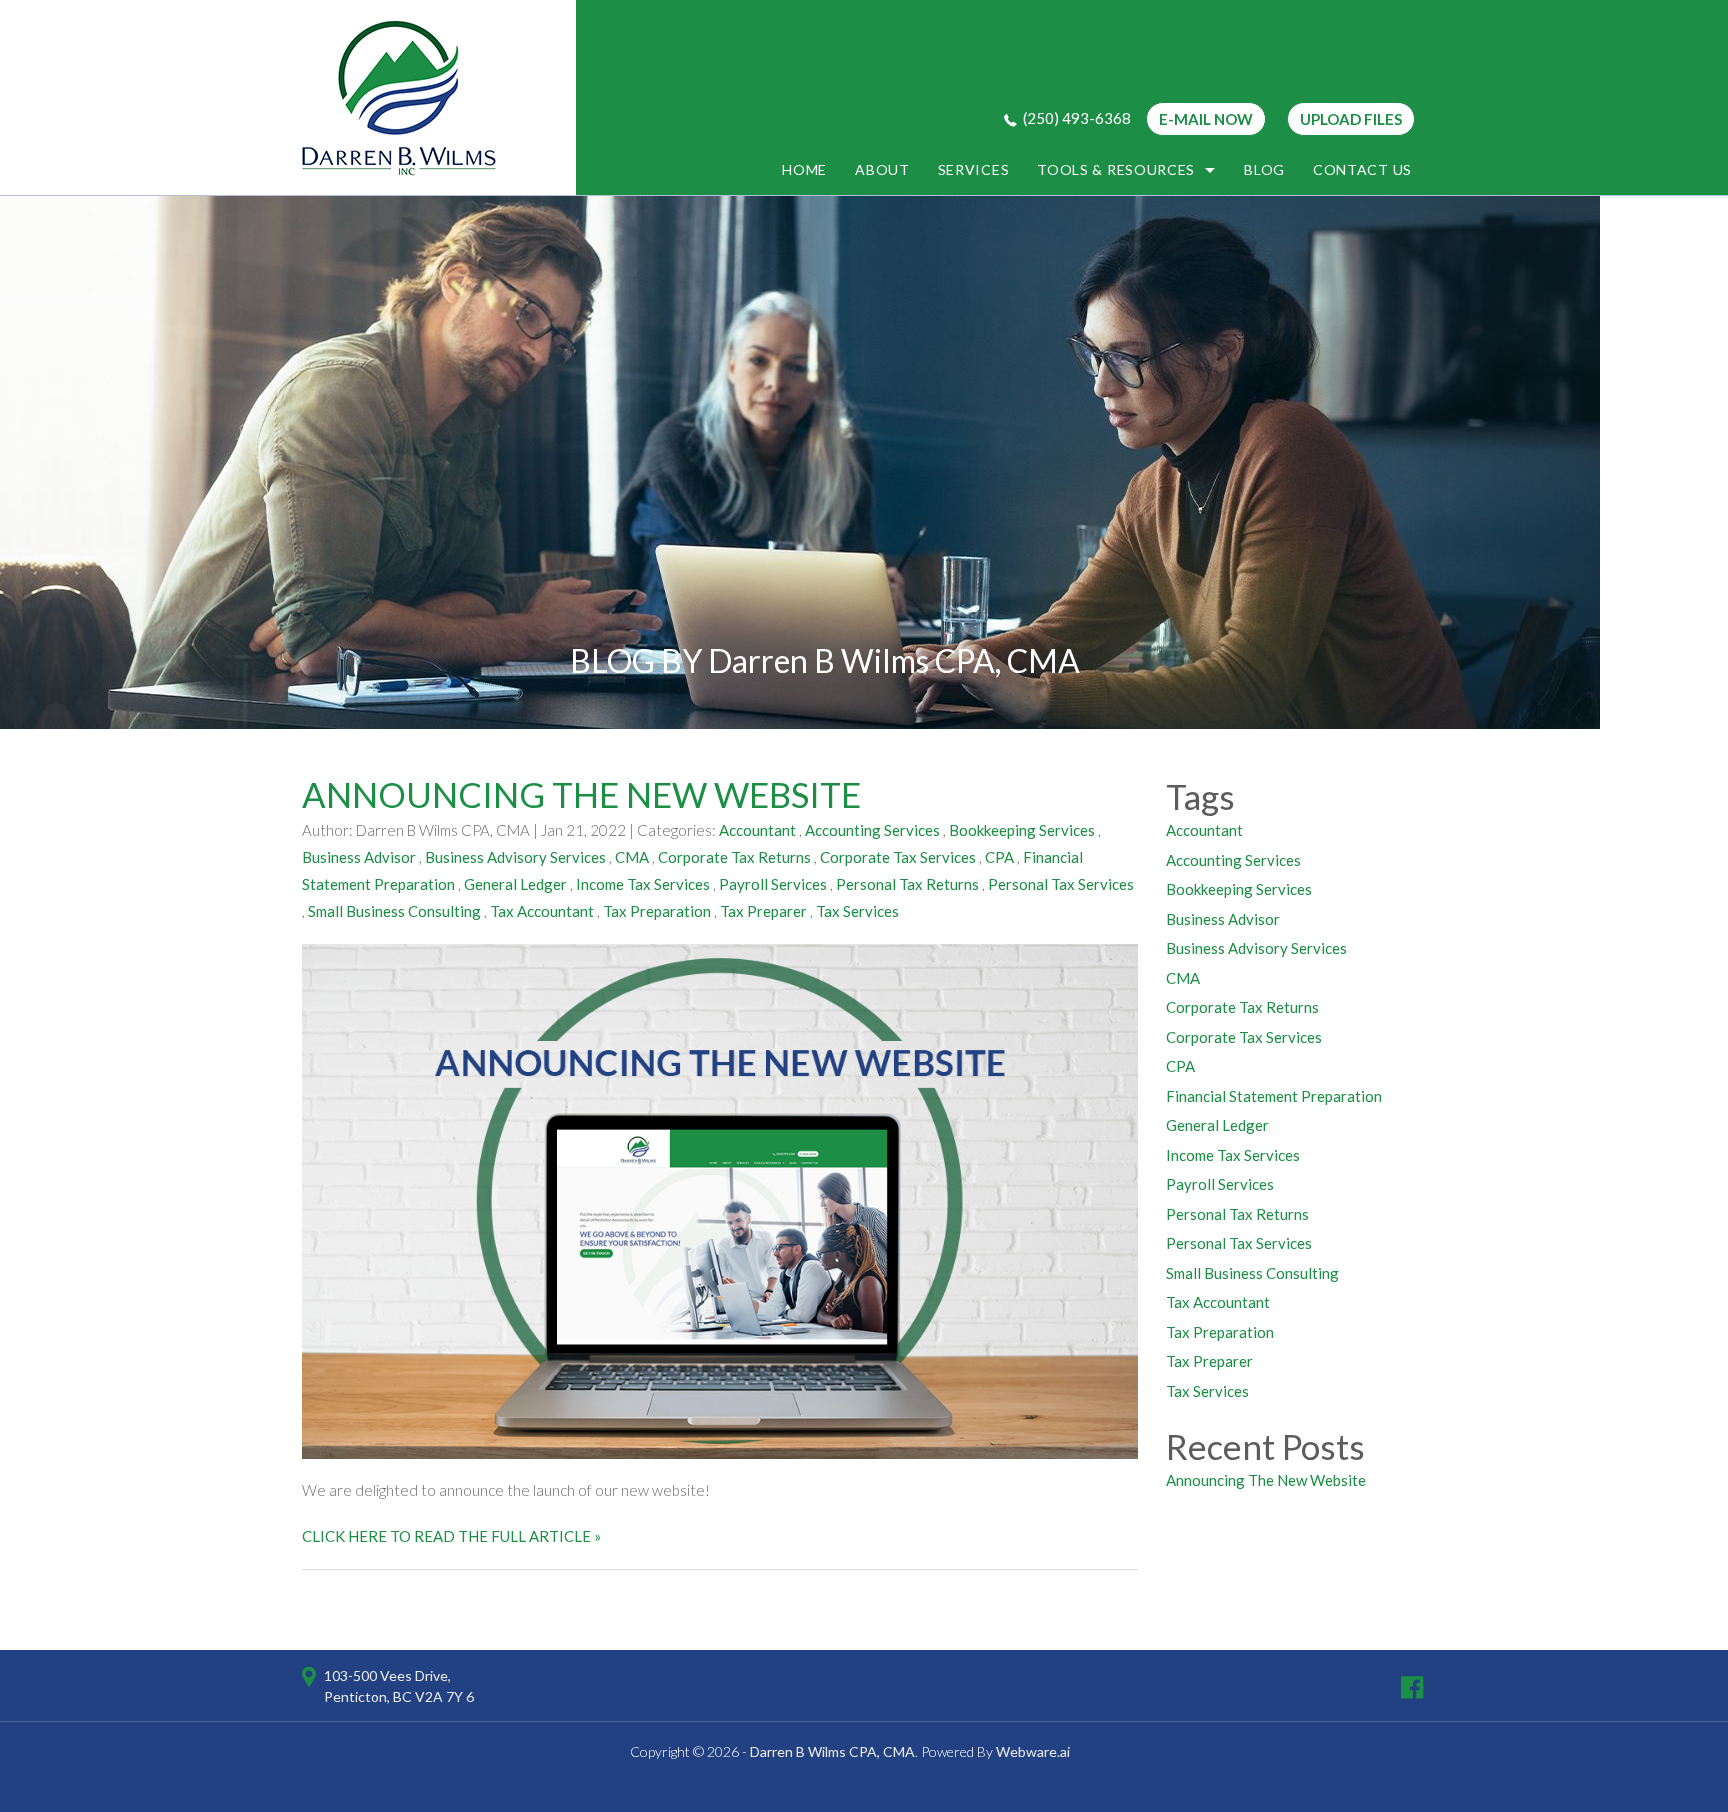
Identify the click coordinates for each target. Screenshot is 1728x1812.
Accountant (757, 830)
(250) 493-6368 (1077, 118)
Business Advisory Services (515, 857)
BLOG (1264, 169)
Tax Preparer (763, 911)
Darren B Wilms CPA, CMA (832, 1751)
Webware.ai (1033, 1751)
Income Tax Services (643, 884)
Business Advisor (359, 857)
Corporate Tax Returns (734, 857)
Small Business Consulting (394, 911)
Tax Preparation (657, 911)
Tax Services (857, 911)
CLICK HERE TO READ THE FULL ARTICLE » (451, 1536)
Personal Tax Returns (907, 884)
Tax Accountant (542, 911)
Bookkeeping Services (1022, 830)
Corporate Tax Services (898, 857)
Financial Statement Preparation (1274, 1096)
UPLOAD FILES (1351, 119)
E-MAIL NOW (1206, 119)
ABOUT (882, 169)
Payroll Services (773, 884)
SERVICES (974, 169)
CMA (632, 857)
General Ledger (515, 884)
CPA (999, 857)
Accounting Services (872, 830)
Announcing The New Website (581, 794)
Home (804, 169)
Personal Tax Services (1061, 884)
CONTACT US (1362, 169)
